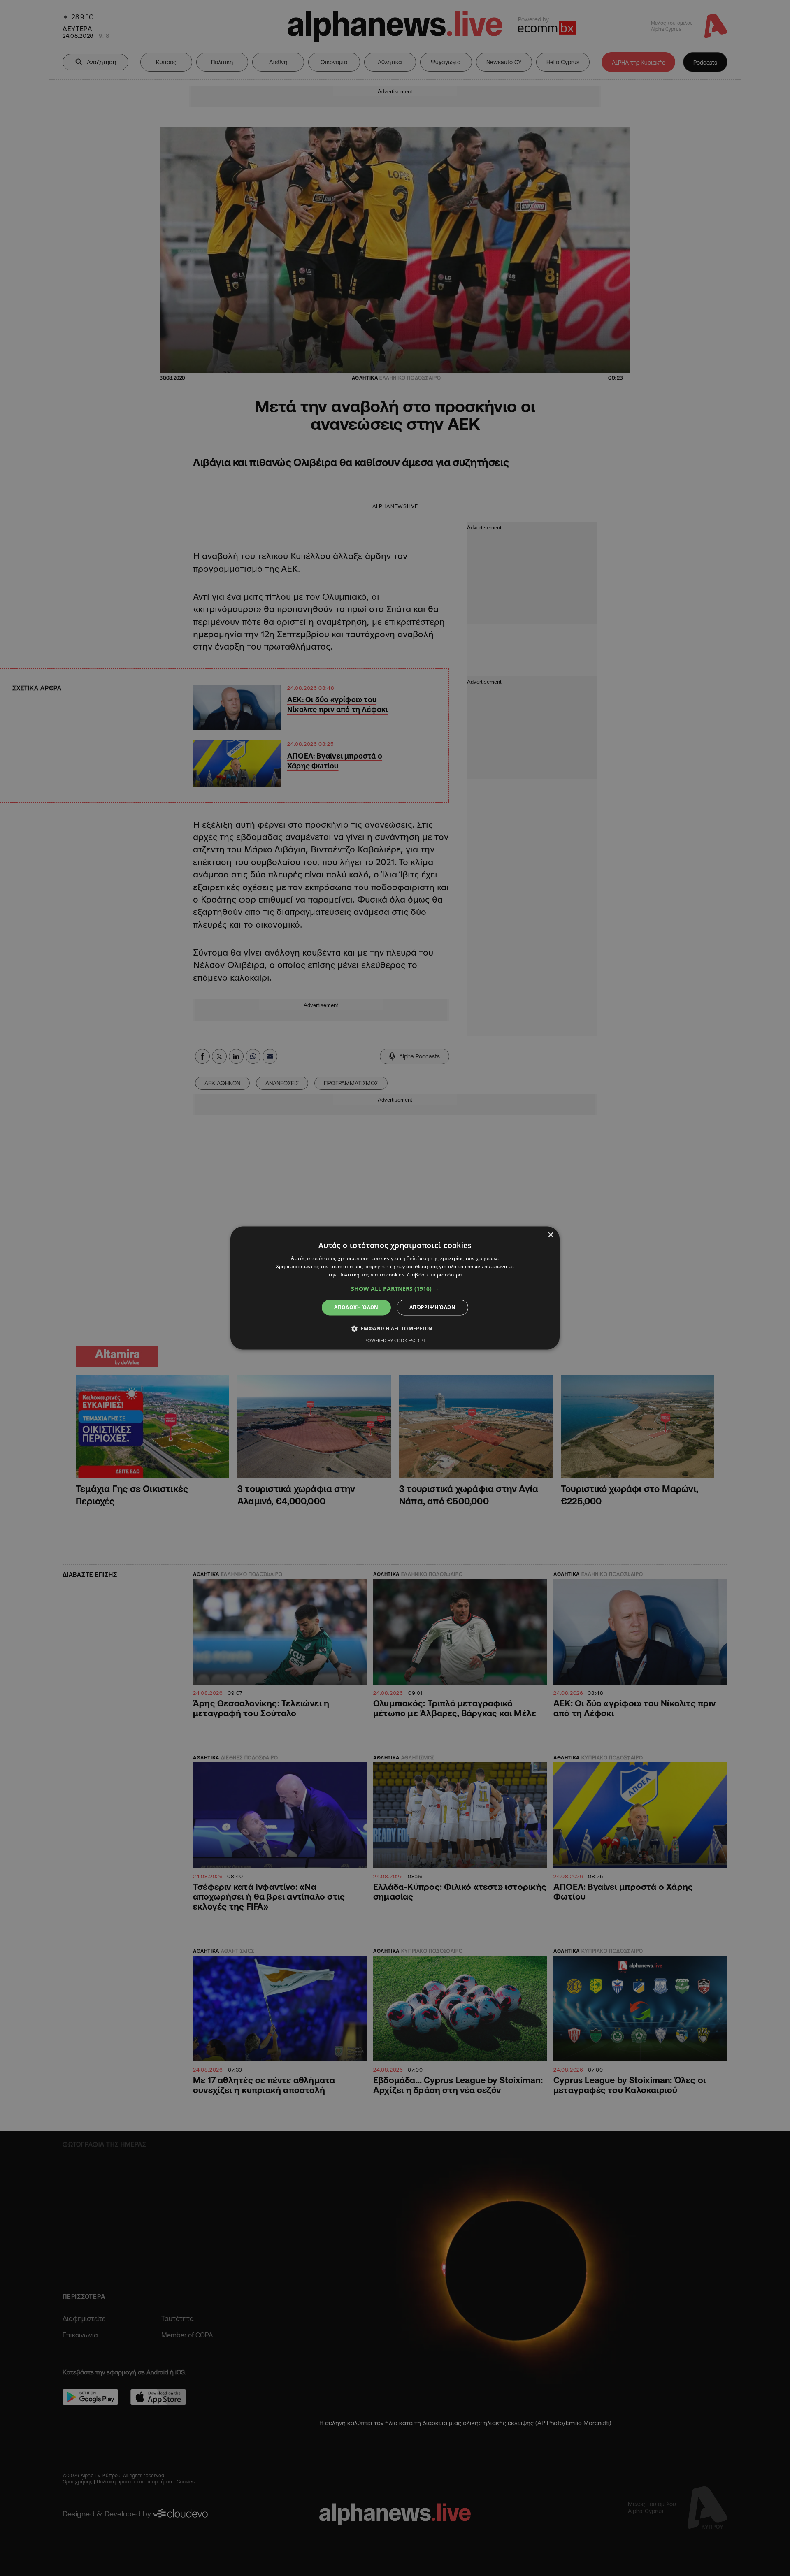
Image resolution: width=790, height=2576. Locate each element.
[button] (395, 1289)
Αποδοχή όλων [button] (356, 1307)
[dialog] (395, 1288)
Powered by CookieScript (395, 1341)
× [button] (550, 1235)
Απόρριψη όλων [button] (432, 1307)
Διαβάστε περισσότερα (434, 1275)
